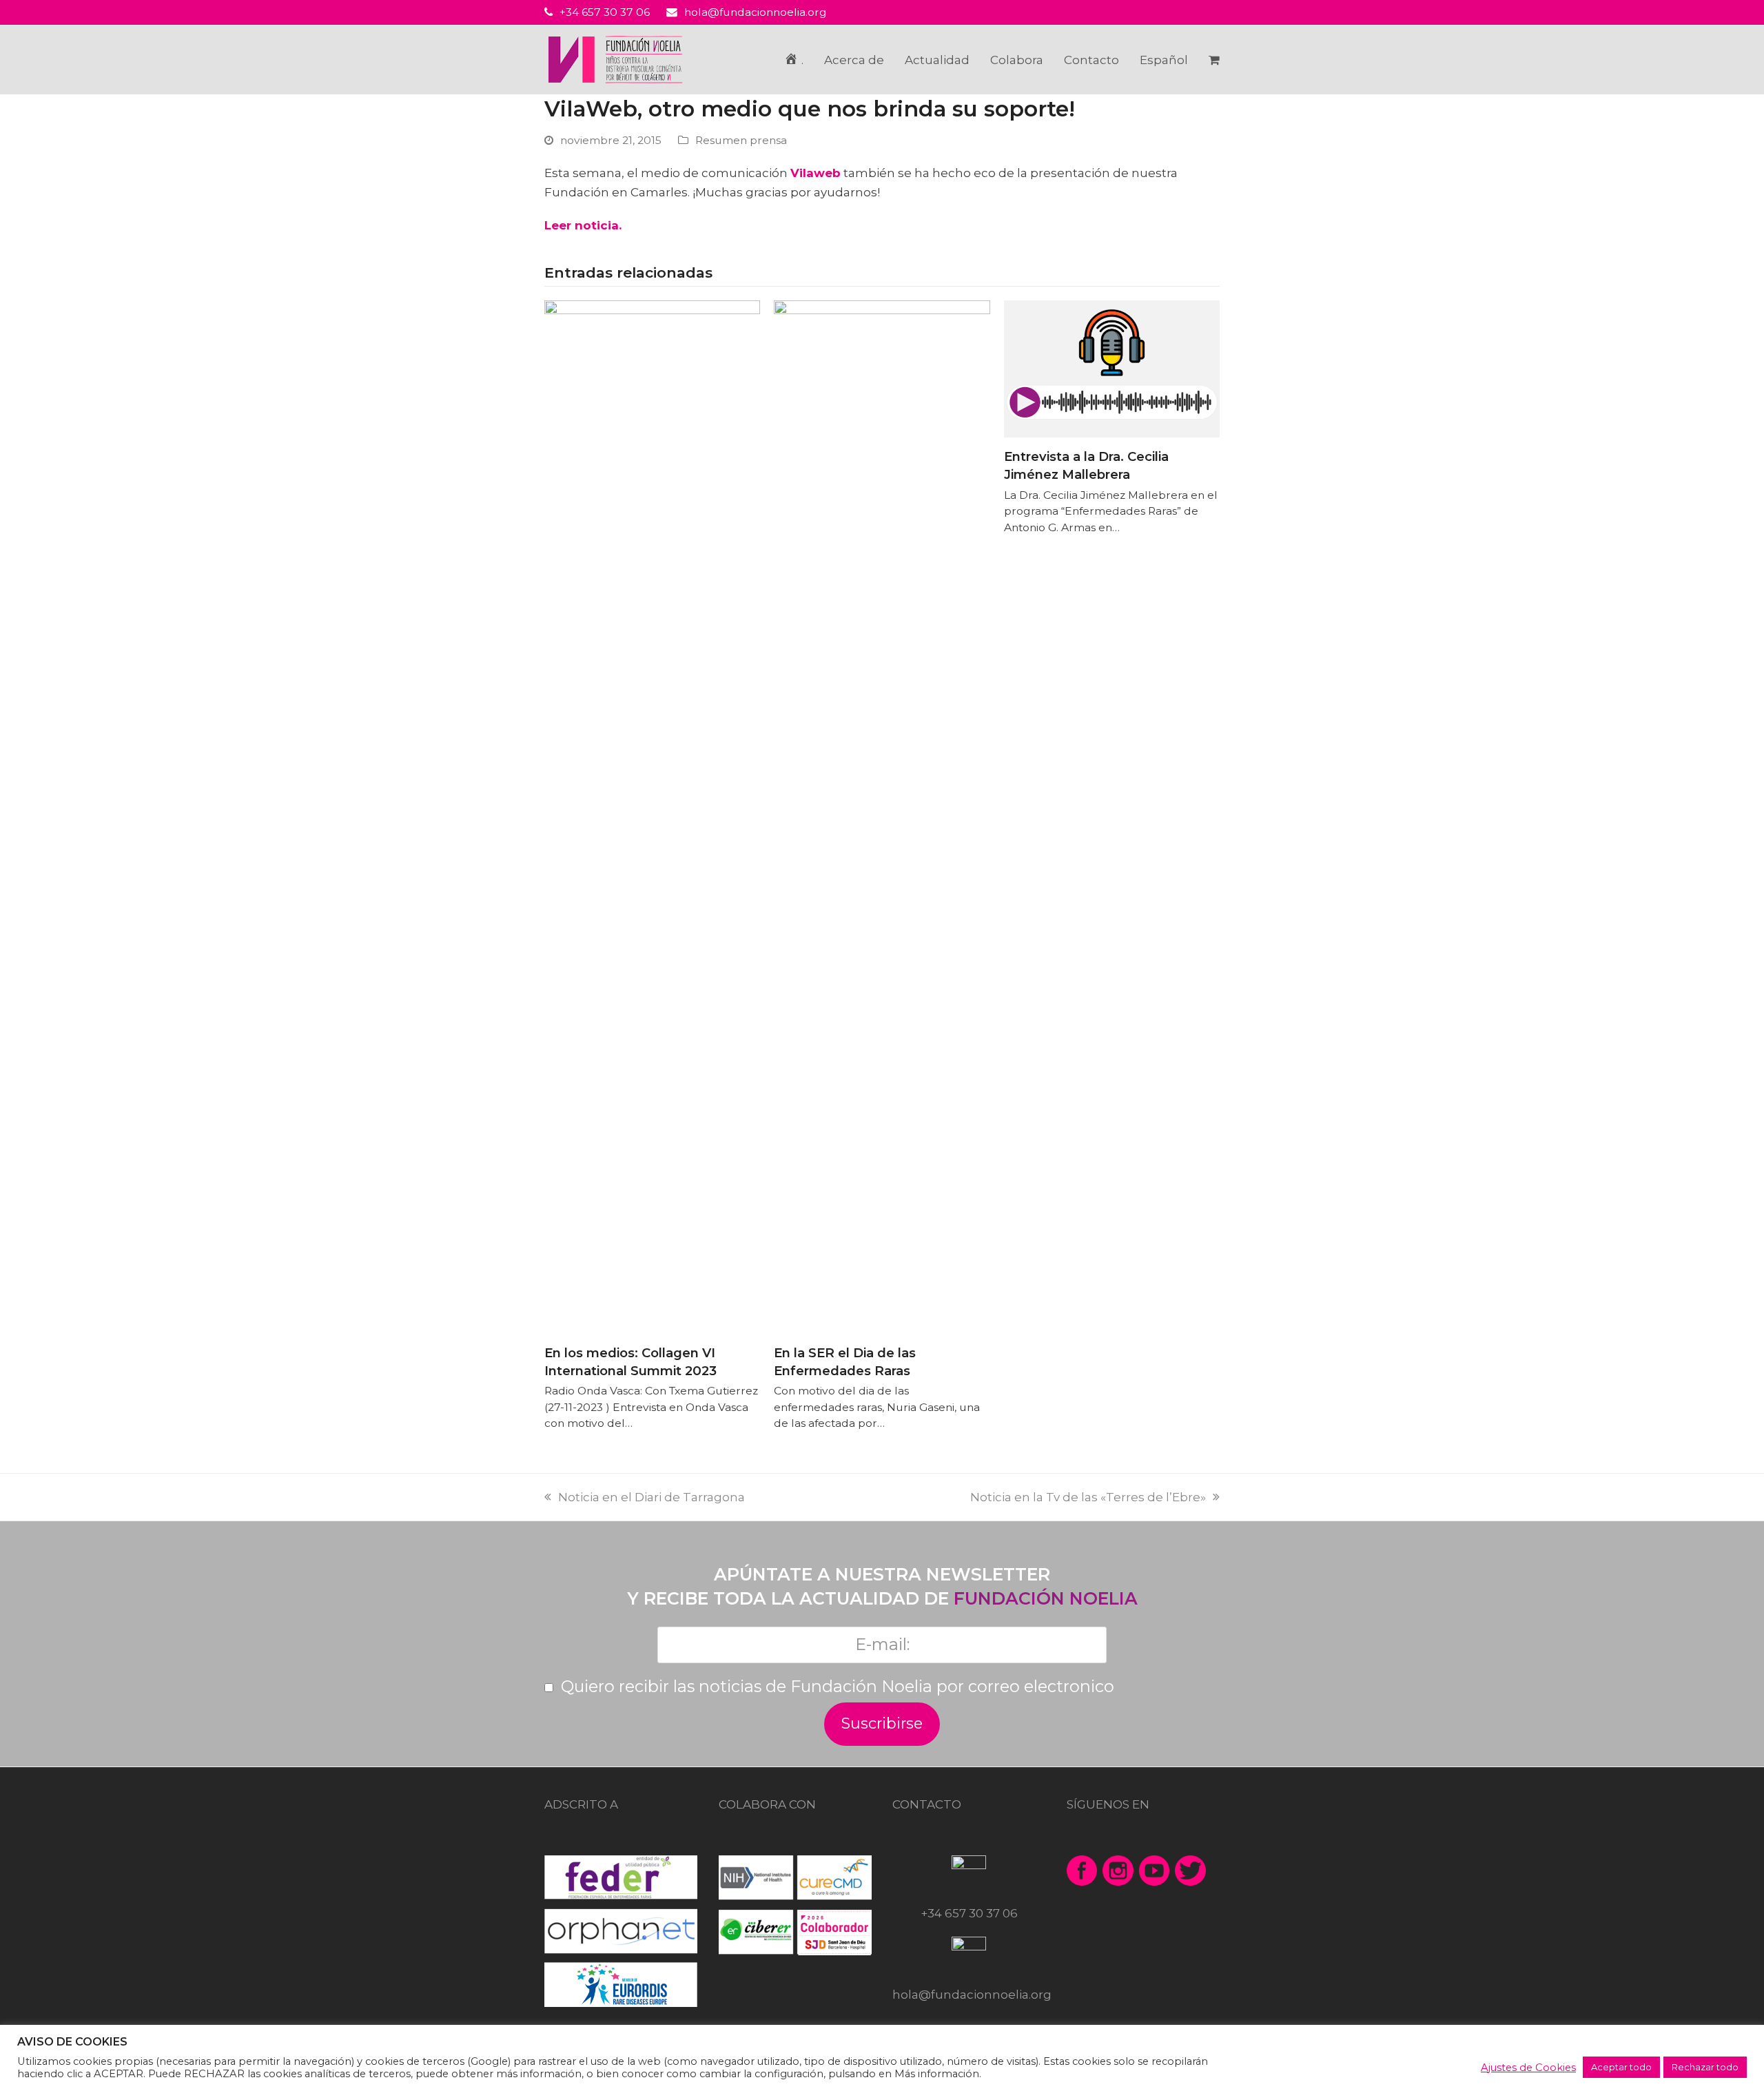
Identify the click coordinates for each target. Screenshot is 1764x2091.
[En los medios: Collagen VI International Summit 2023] (652, 816)
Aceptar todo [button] (1621, 2067)
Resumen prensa (741, 140)
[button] (1214, 60)
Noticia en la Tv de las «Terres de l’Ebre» (1095, 1497)
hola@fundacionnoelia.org (756, 12)
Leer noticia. (583, 225)
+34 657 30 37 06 (605, 12)
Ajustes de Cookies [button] (1528, 2068)
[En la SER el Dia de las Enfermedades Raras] (882, 816)
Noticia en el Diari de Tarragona (652, 1497)
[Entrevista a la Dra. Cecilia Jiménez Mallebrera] (1112, 368)
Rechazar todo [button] (1705, 2067)
